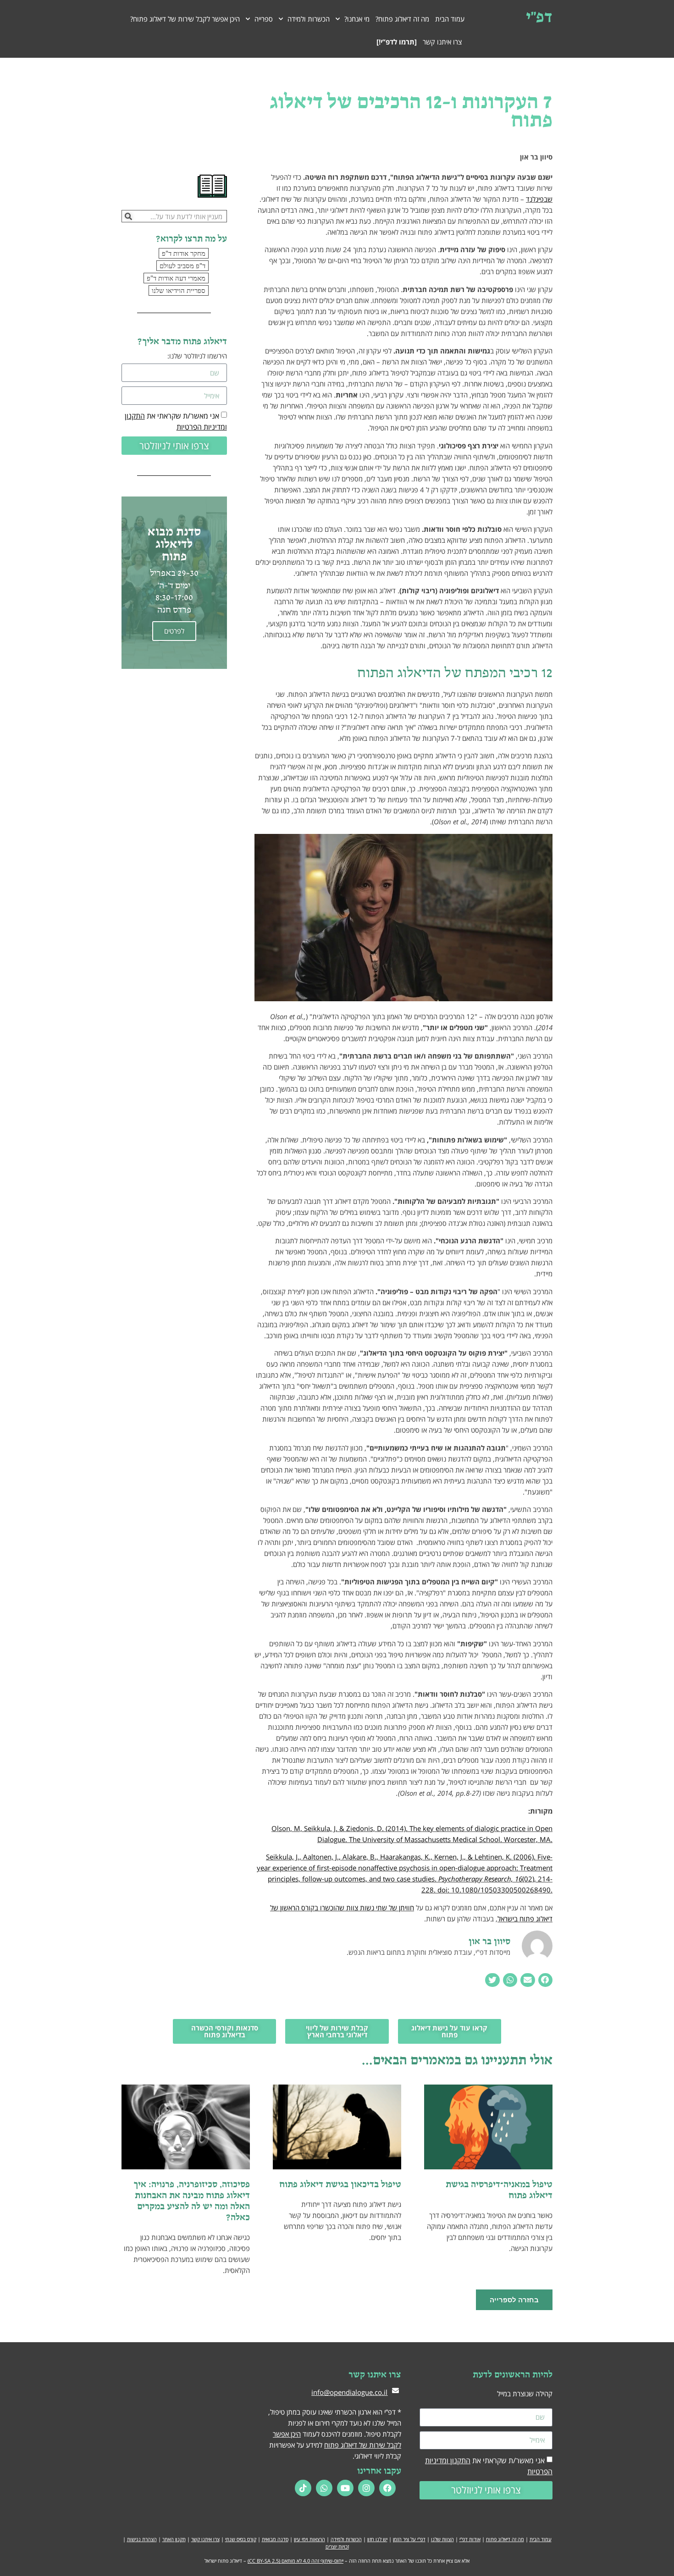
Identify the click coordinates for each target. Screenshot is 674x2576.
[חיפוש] (128, 216)
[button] (546, 1980)
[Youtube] (345, 2488)
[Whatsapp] (324, 2488)
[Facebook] (387, 2488)
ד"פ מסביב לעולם (182, 265)
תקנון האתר (174, 2539)
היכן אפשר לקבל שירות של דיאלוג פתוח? (185, 19)
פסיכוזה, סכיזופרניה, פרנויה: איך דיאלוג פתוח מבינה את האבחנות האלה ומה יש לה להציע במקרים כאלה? (192, 2201)
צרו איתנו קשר (442, 42)
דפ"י (539, 16)
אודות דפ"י (470, 2539)
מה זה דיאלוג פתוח (505, 2539)
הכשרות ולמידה (346, 2539)
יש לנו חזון (377, 2539)
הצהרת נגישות (142, 2539)
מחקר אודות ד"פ (184, 253)
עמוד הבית (450, 19)
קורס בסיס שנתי (241, 2539)
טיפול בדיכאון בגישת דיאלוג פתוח (340, 2184)
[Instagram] (366, 2488)
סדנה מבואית (275, 2539)
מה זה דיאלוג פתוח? (402, 19)
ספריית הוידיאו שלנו (179, 290)
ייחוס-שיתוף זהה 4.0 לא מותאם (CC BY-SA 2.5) (296, 2561)
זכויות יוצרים (337, 2546)
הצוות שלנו (442, 2539)
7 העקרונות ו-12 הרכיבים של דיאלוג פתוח (411, 110)
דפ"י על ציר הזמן (409, 2539)
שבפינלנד (539, 199)
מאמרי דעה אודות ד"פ (176, 278)
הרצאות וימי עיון (309, 2539)
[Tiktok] (303, 2488)
